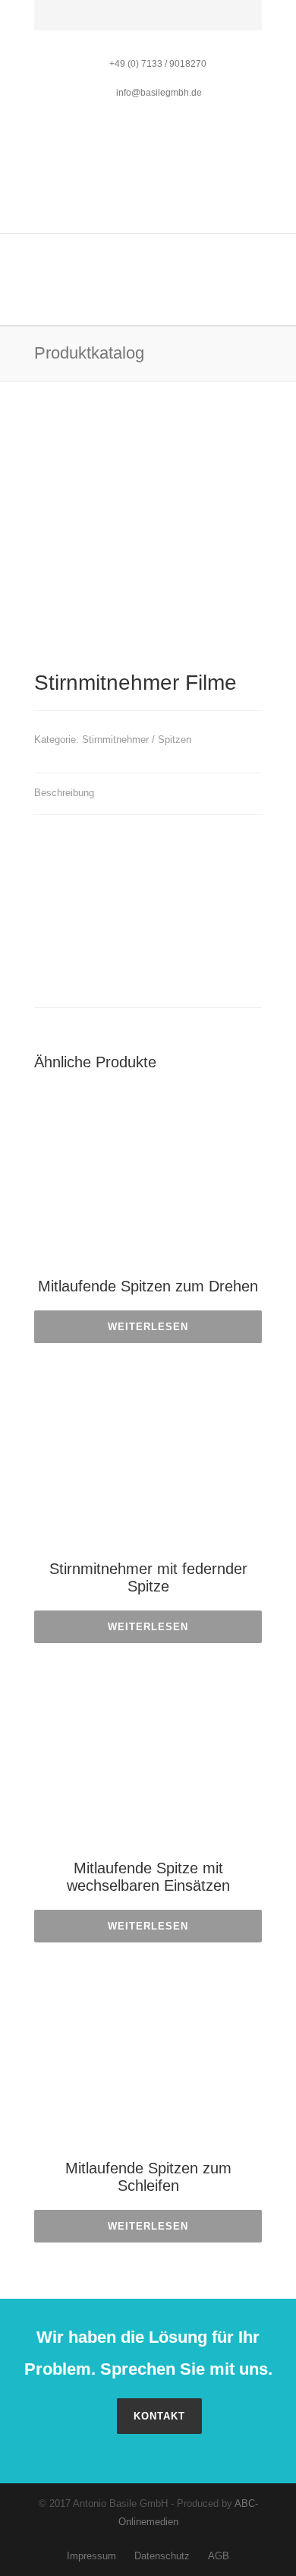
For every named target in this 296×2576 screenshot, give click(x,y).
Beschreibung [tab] (64, 793)
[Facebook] (49, 22)
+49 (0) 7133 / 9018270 (158, 64)
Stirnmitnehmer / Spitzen (137, 740)
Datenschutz (162, 2556)
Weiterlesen (148, 1327)
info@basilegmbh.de (158, 93)
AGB (219, 2556)
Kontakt (159, 2416)
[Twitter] (83, 22)
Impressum (91, 2556)
